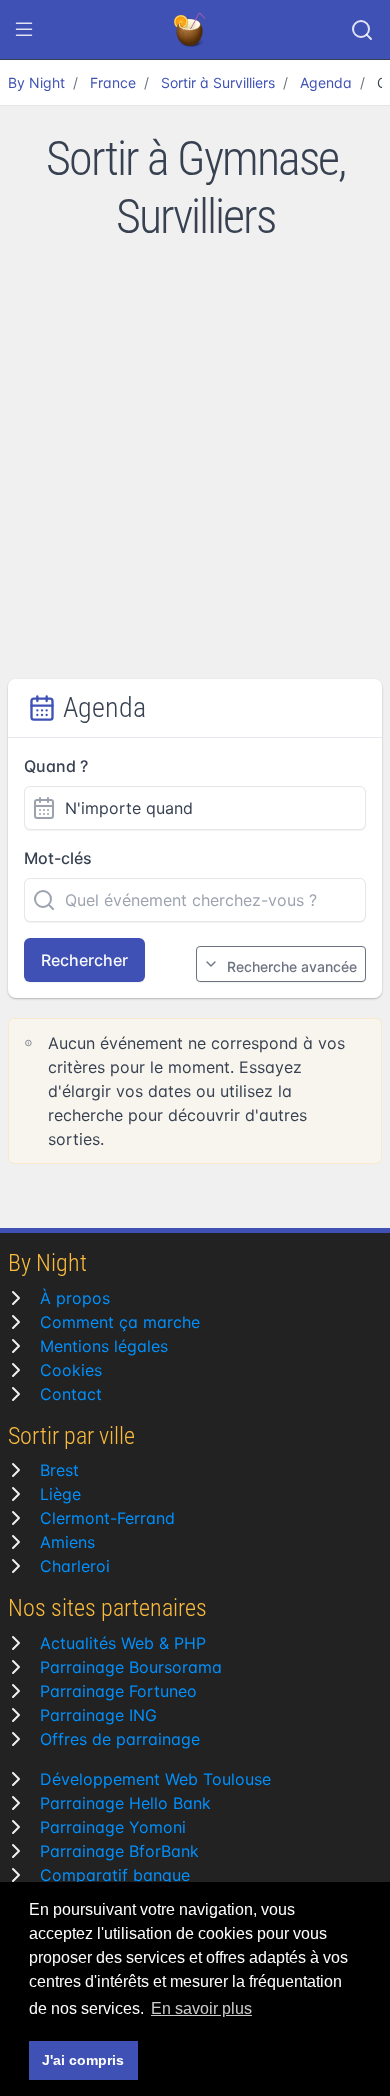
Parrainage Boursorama (131, 1667)
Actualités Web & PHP (123, 1643)
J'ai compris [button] (83, 2060)
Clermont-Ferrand (107, 1518)
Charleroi (75, 1566)
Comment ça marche (120, 1322)
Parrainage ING (98, 1715)
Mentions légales (104, 1346)
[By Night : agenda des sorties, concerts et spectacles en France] (191, 30)
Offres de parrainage (120, 1739)
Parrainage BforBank (119, 1851)
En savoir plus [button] (201, 2008)
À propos (75, 1298)
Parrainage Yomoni (113, 1827)
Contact (71, 1394)
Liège (60, 1494)
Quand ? (56, 766)
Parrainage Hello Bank (125, 1803)
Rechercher (84, 960)
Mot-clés (58, 858)
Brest (59, 1470)
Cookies (71, 1370)
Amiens (67, 1542)
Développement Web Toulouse (155, 1779)
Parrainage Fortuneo (118, 1691)
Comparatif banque (115, 1875)
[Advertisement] (195, 474)
